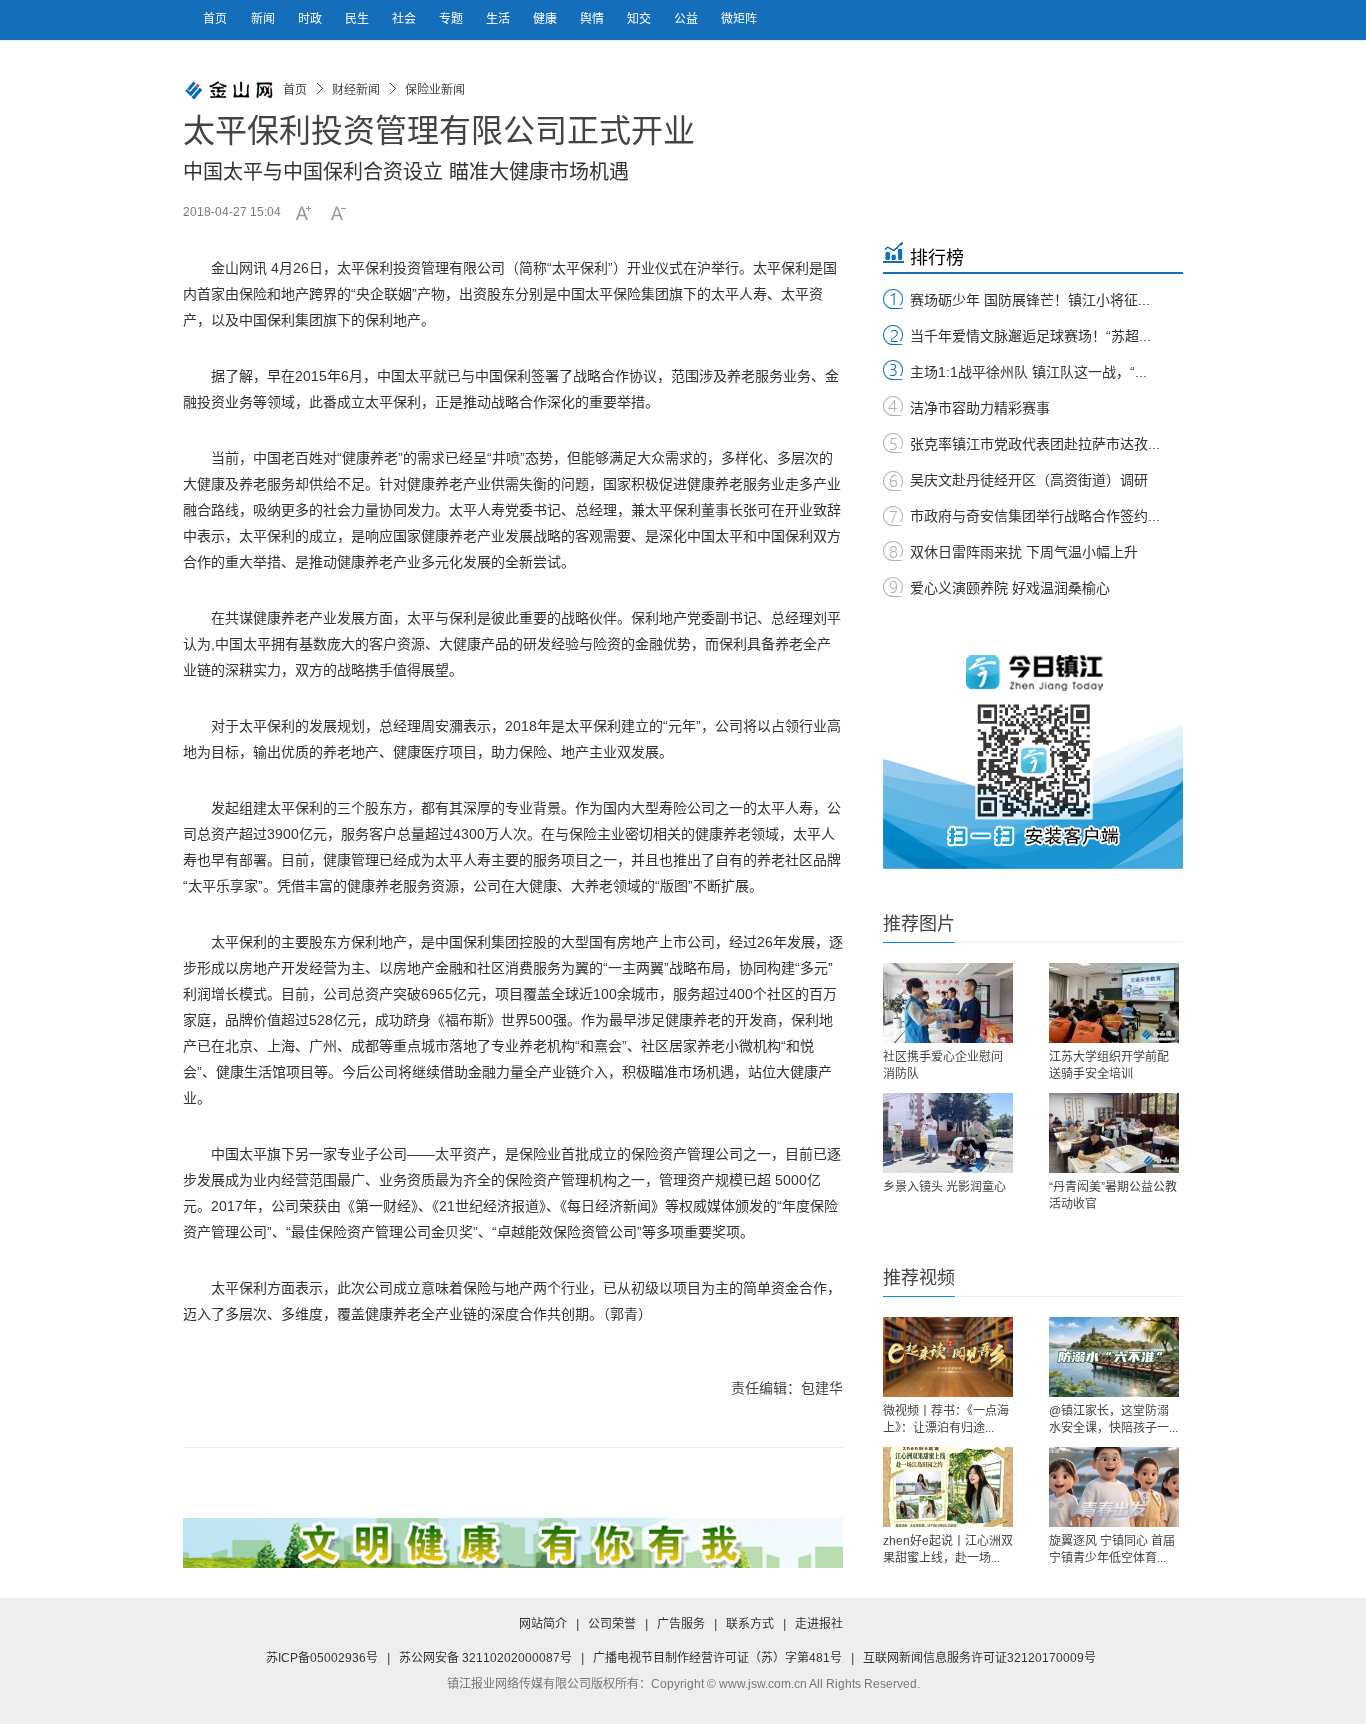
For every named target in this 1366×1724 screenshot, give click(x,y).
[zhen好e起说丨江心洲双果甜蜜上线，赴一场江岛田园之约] (948, 1487)
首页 (215, 19)
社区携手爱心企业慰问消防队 (943, 1065)
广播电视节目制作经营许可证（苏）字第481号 (717, 1658)
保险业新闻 (435, 90)
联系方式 (750, 1624)
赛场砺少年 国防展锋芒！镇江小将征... (1030, 300)
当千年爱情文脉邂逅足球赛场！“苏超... (1030, 336)
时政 (311, 19)
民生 (358, 19)
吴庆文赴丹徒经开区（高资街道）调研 (1029, 480)
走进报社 (819, 1624)
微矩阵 (739, 19)
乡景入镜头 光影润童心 (944, 1187)
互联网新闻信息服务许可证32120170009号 (979, 1658)
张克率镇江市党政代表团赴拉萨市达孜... (1035, 444)
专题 (452, 19)
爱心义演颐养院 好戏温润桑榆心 (1010, 588)
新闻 (264, 19)
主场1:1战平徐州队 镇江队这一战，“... (1028, 372)
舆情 (593, 19)
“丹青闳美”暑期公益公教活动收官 (1113, 1195)
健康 (546, 19)
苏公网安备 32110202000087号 (485, 1658)
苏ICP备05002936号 (322, 1658)
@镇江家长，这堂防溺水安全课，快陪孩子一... (1113, 1419)
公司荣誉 (612, 1624)
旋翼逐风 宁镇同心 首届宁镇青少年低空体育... (1112, 1549)
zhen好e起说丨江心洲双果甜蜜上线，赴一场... (948, 1549)
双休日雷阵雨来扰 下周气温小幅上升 (1024, 552)
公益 (687, 19)
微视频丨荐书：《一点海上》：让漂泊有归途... (946, 1419)
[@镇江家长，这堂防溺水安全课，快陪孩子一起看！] (1114, 1357)
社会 (405, 19)
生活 (499, 19)
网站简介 (543, 1624)
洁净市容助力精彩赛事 (980, 408)
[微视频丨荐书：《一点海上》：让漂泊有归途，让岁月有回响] (948, 1357)
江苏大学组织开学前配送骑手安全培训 (1109, 1065)
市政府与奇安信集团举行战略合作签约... (1035, 516)
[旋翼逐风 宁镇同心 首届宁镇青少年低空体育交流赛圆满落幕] (1114, 1487)
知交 (640, 19)
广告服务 (681, 1624)
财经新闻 (356, 90)
